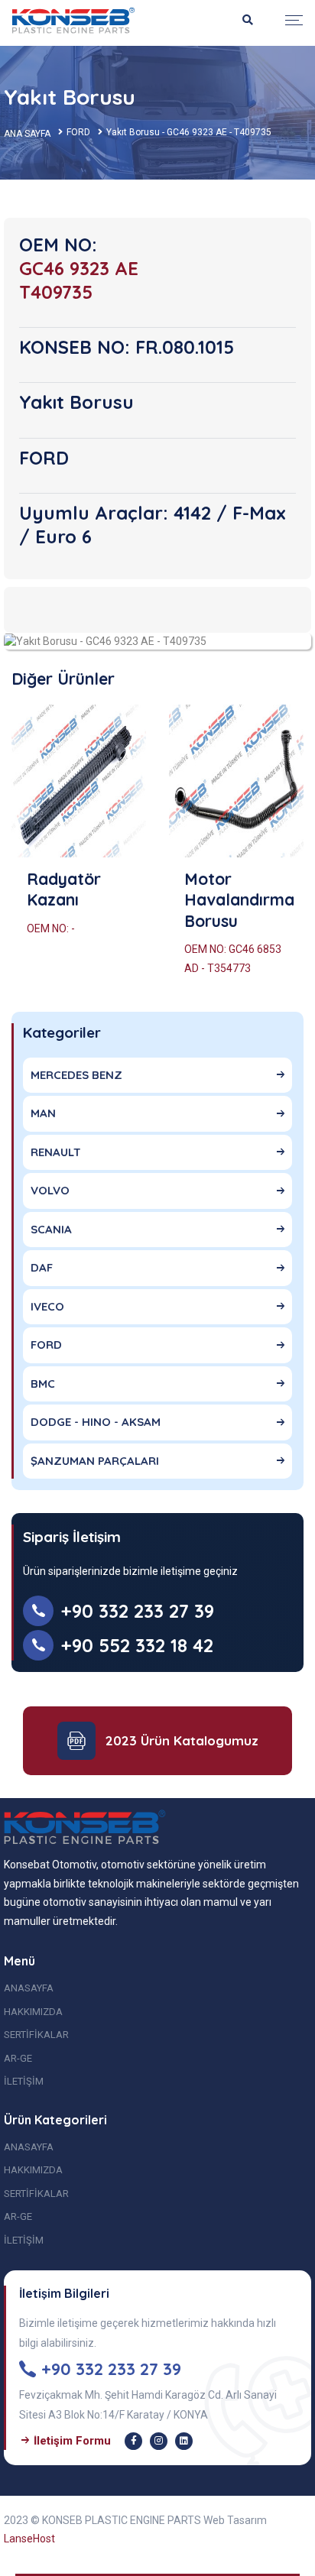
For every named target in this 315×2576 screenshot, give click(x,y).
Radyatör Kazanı (64, 889)
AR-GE (18, 2058)
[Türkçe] (73, 20)
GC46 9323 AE (79, 268)
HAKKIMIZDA (33, 2012)
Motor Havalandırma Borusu (239, 900)
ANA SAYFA (27, 134)
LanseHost (29, 2539)
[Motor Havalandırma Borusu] (236, 781)
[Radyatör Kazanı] (79, 781)
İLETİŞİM (24, 2081)
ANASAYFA (29, 1988)
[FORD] (105, 640)
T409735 (56, 292)
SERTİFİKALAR (36, 2035)
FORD (78, 132)
